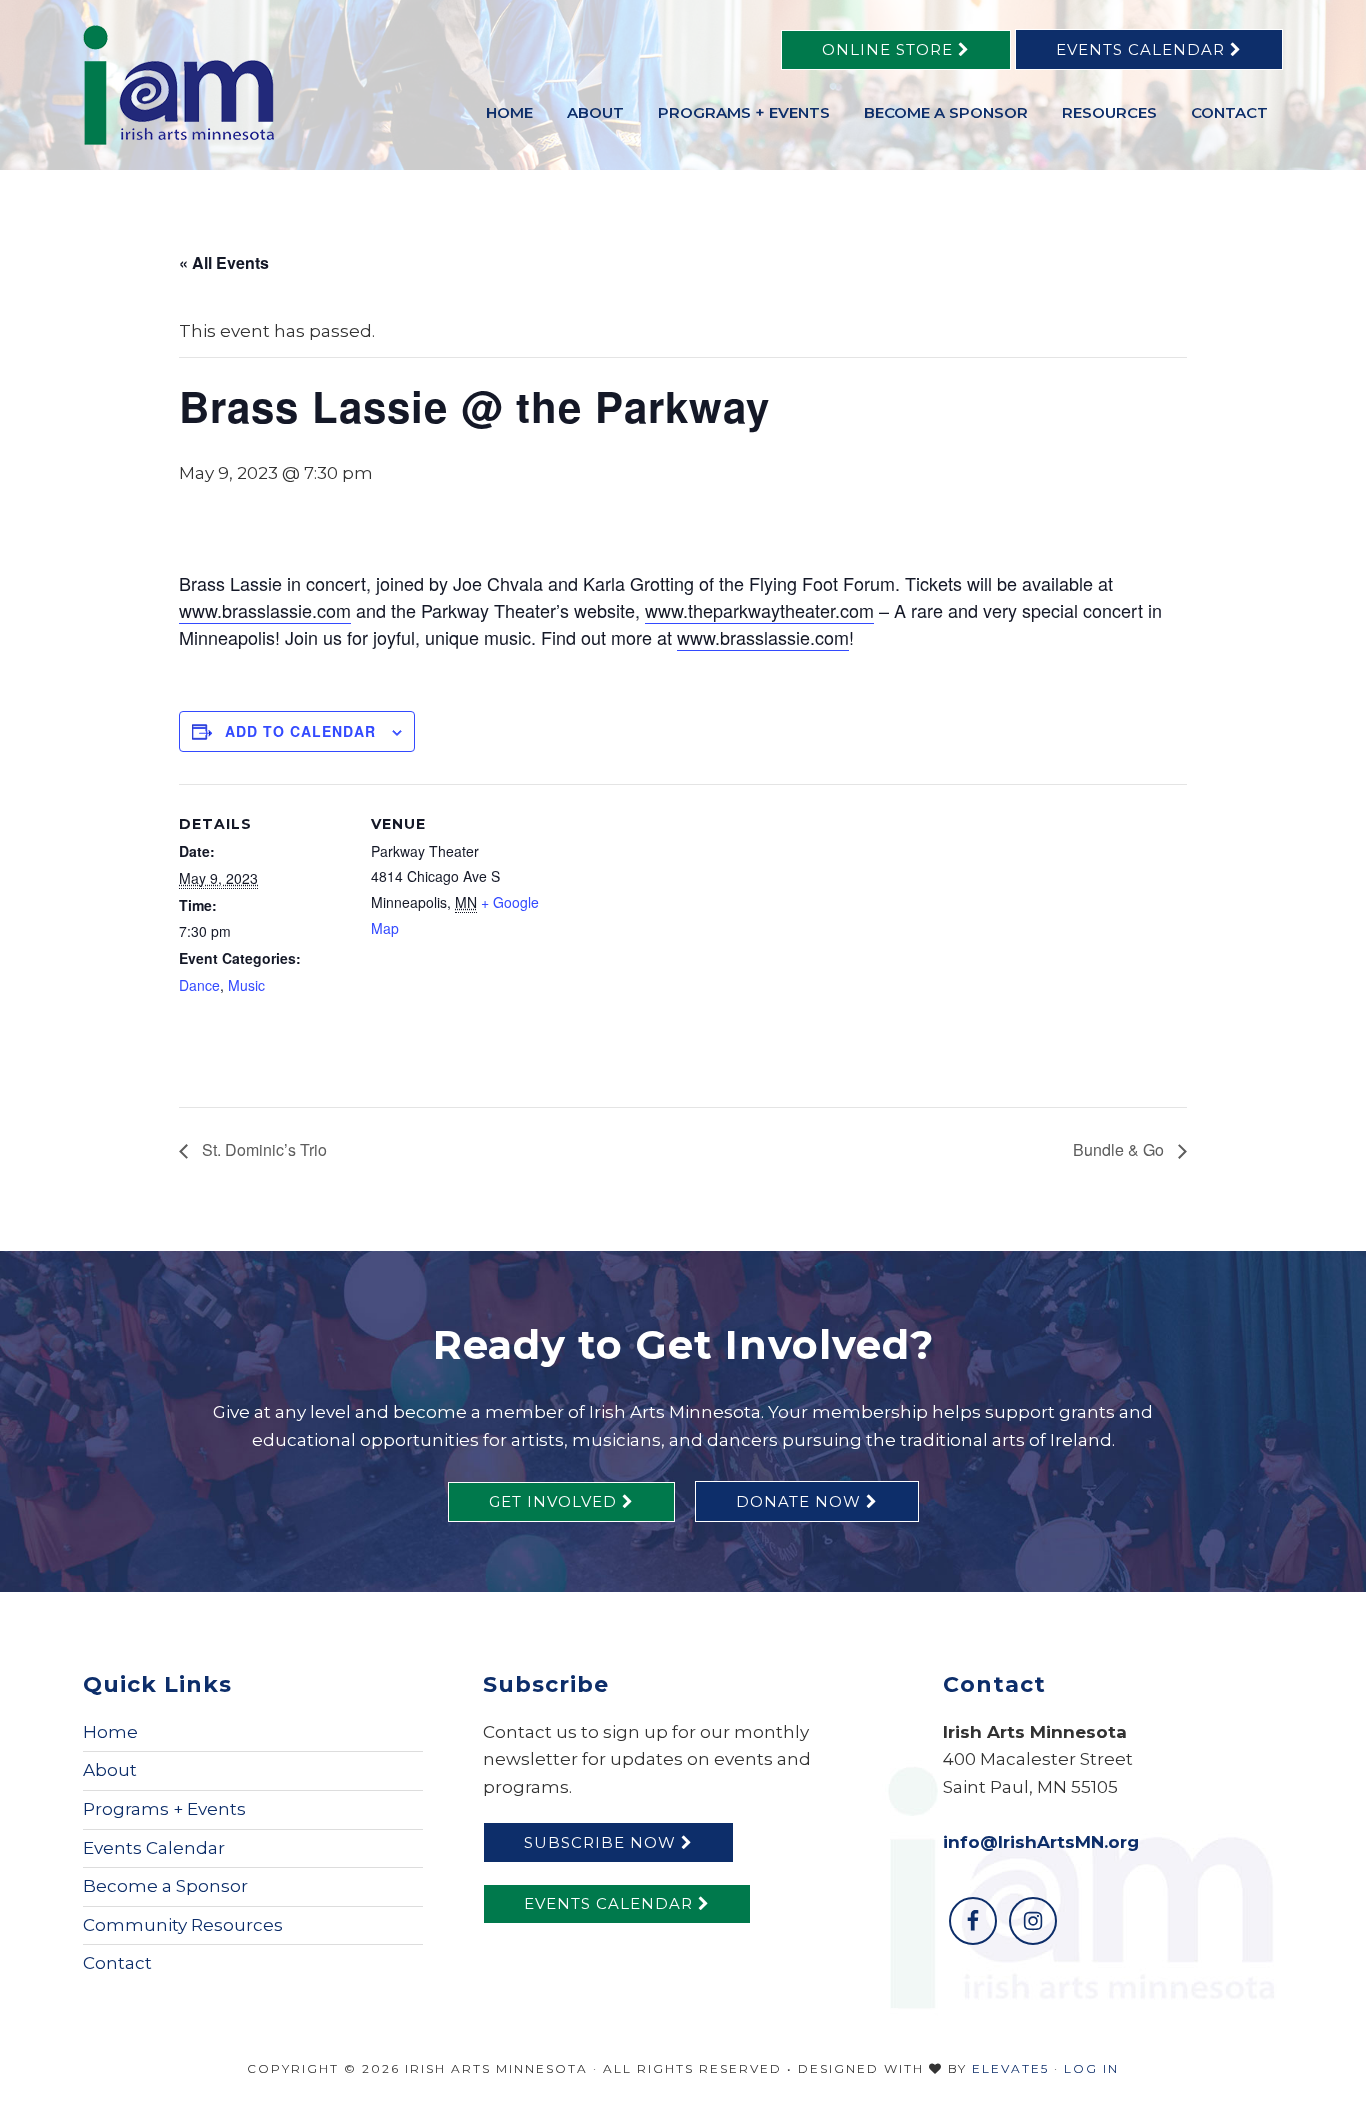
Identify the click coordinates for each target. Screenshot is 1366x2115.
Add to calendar (300, 731)
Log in (1091, 2068)
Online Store (890, 49)
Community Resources (183, 1925)
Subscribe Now (602, 1842)
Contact (117, 1963)
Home (110, 1732)
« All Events (224, 262)
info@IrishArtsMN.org (1041, 1842)
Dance (199, 985)
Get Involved (555, 1501)
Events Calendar (1143, 49)
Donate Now (801, 1501)
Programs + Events (164, 1809)
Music (246, 985)
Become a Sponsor (165, 1886)
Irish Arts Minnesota (233, 85)
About (110, 1770)
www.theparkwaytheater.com (759, 610)
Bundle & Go (1120, 1149)
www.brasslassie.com (265, 610)
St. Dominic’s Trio (262, 1149)
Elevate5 (1010, 2068)
